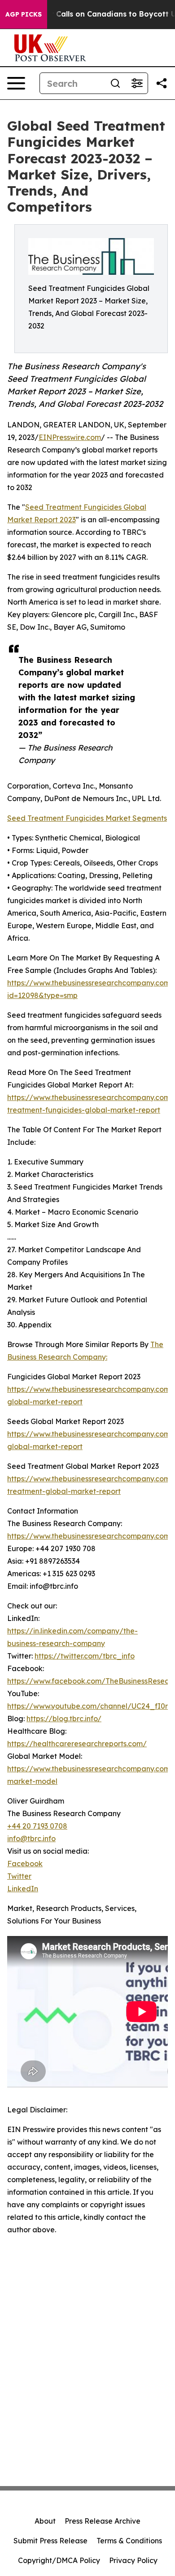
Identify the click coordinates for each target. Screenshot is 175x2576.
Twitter (19, 1876)
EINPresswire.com (70, 437)
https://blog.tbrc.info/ (64, 1719)
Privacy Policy (133, 2560)
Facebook (25, 1864)
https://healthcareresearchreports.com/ (77, 1744)
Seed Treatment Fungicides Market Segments (87, 818)
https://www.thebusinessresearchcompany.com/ (91, 1536)
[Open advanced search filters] (137, 83)
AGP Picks (24, 14)
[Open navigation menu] (16, 83)
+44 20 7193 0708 (37, 1826)
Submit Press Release (50, 2541)
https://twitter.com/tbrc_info (85, 1656)
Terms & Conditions (129, 2541)
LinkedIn (23, 1889)
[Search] (115, 83)
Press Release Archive (103, 2521)
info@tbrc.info (31, 1838)
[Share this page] (162, 83)
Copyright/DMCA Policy (59, 2560)
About (45, 2521)
